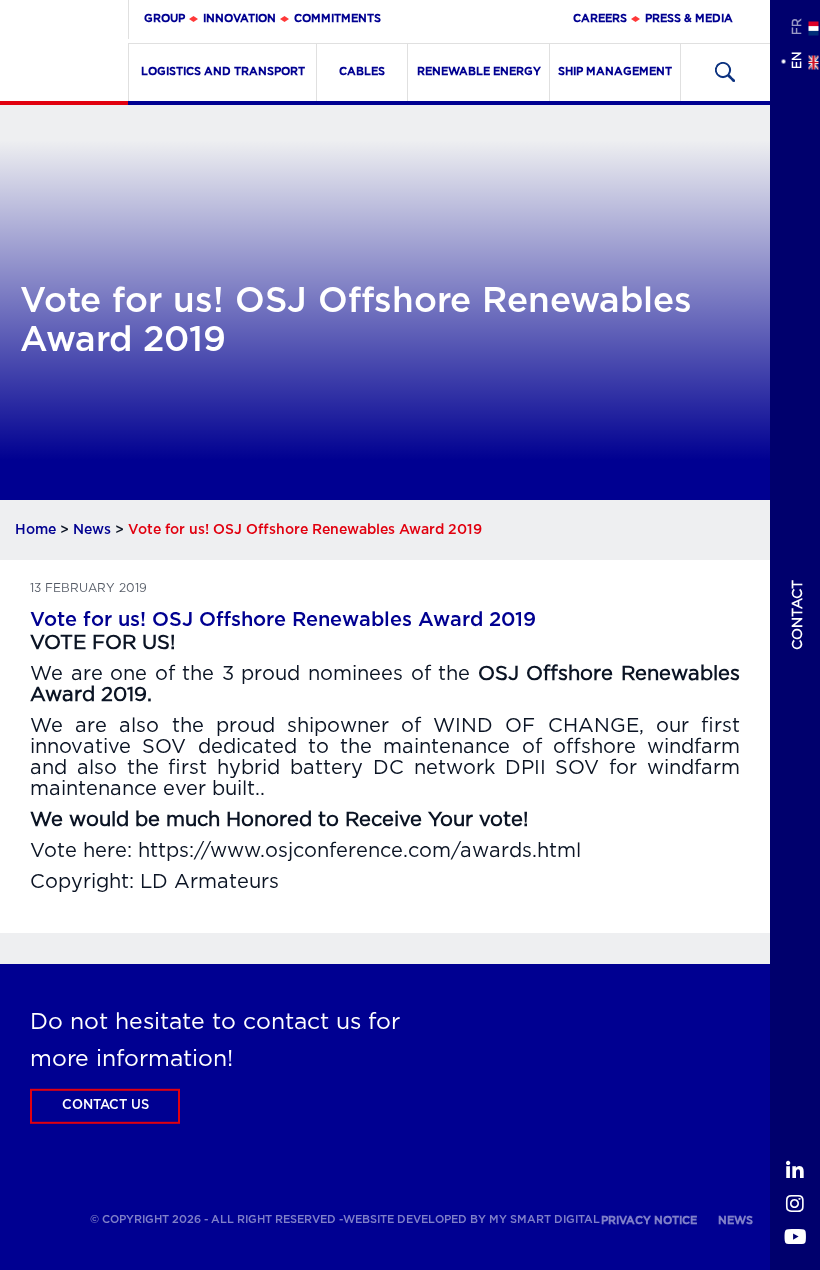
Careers (600, 18)
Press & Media (689, 18)
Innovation (239, 18)
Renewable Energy (479, 71)
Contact (798, 615)
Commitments (337, 18)
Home (35, 530)
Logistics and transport (223, 71)
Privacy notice (649, 1220)
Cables (362, 71)
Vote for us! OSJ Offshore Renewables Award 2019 (283, 620)
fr (796, 26)
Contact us (105, 1105)
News (92, 530)
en (796, 60)
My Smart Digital (544, 1219)
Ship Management (615, 71)
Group (164, 18)
